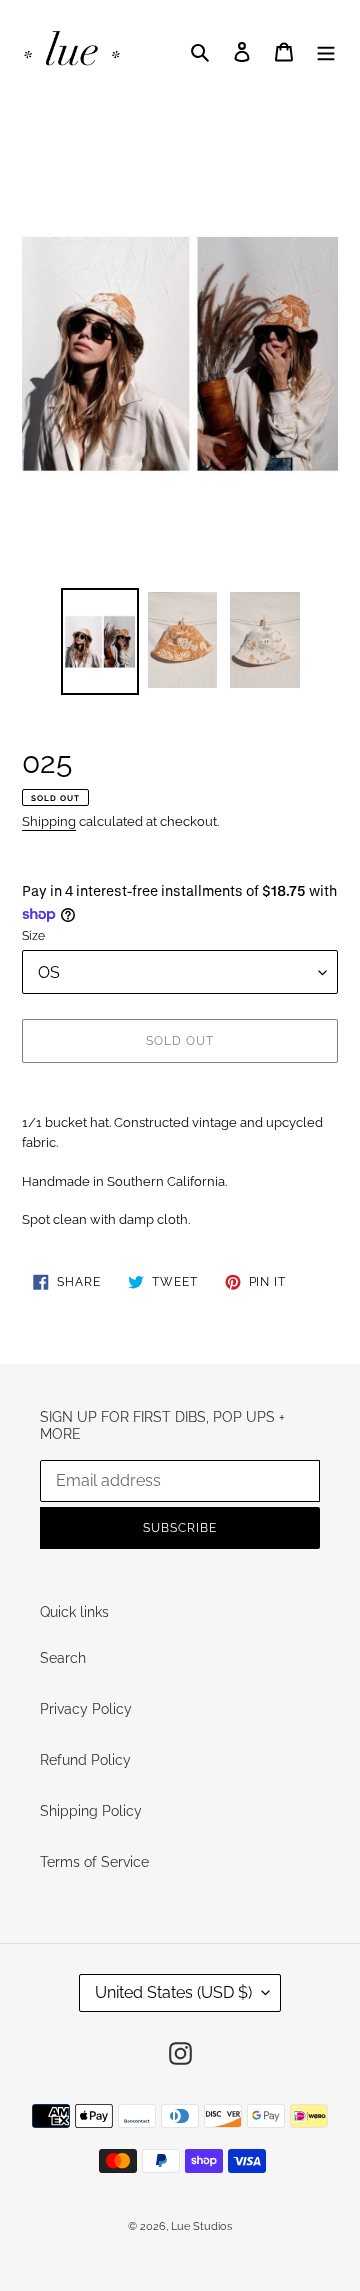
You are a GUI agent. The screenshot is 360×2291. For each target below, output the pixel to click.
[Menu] (326, 51)
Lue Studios (201, 2226)
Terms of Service (94, 1862)
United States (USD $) (173, 1992)
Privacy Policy (86, 1709)
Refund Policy (85, 1760)
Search (63, 1658)
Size (33, 936)
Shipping (49, 821)
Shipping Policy (91, 1811)
